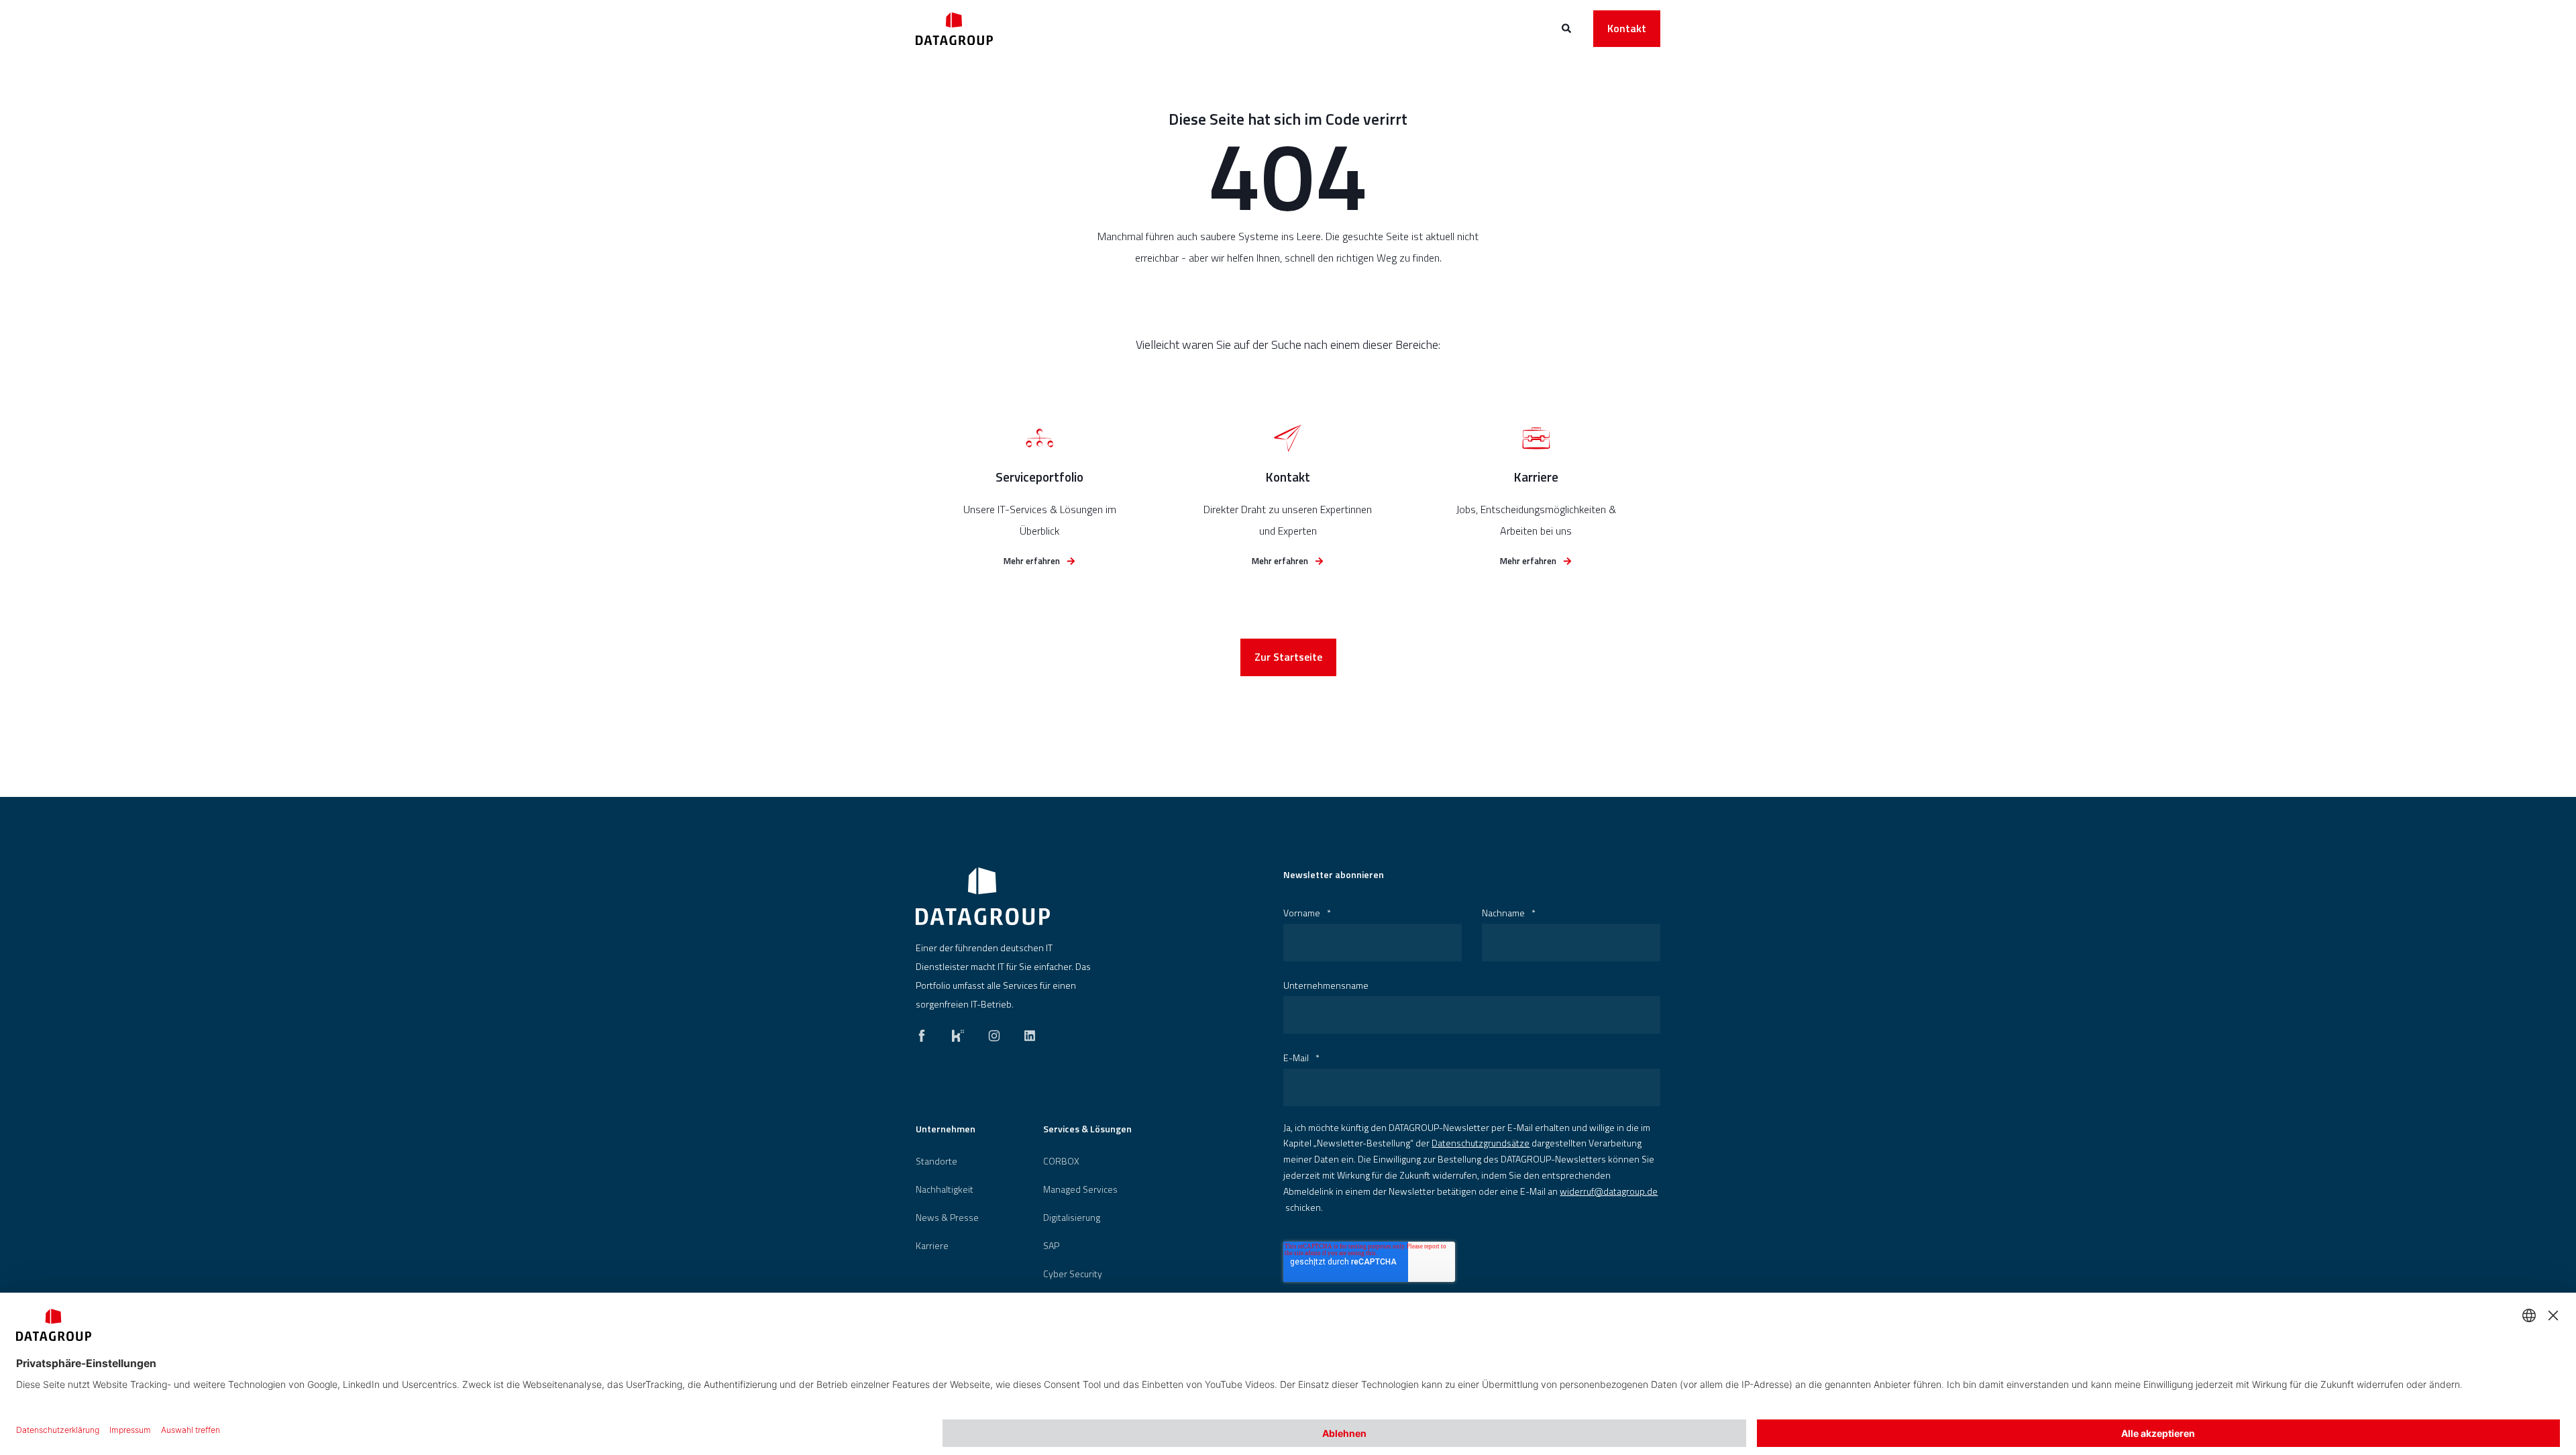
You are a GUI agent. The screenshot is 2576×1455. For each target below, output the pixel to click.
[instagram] (994, 1032)
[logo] (983, 896)
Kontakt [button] (1627, 28)
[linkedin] (1026, 1032)
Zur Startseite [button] (1288, 657)
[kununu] (958, 1032)
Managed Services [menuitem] (1080, 1189)
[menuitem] (936, 1161)
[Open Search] (1567, 27)
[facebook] (926, 1032)
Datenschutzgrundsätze (1481, 1143)
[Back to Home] (954, 29)
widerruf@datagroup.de (1609, 1191)
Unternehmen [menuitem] (946, 1130)
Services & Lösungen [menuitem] (1087, 1130)
